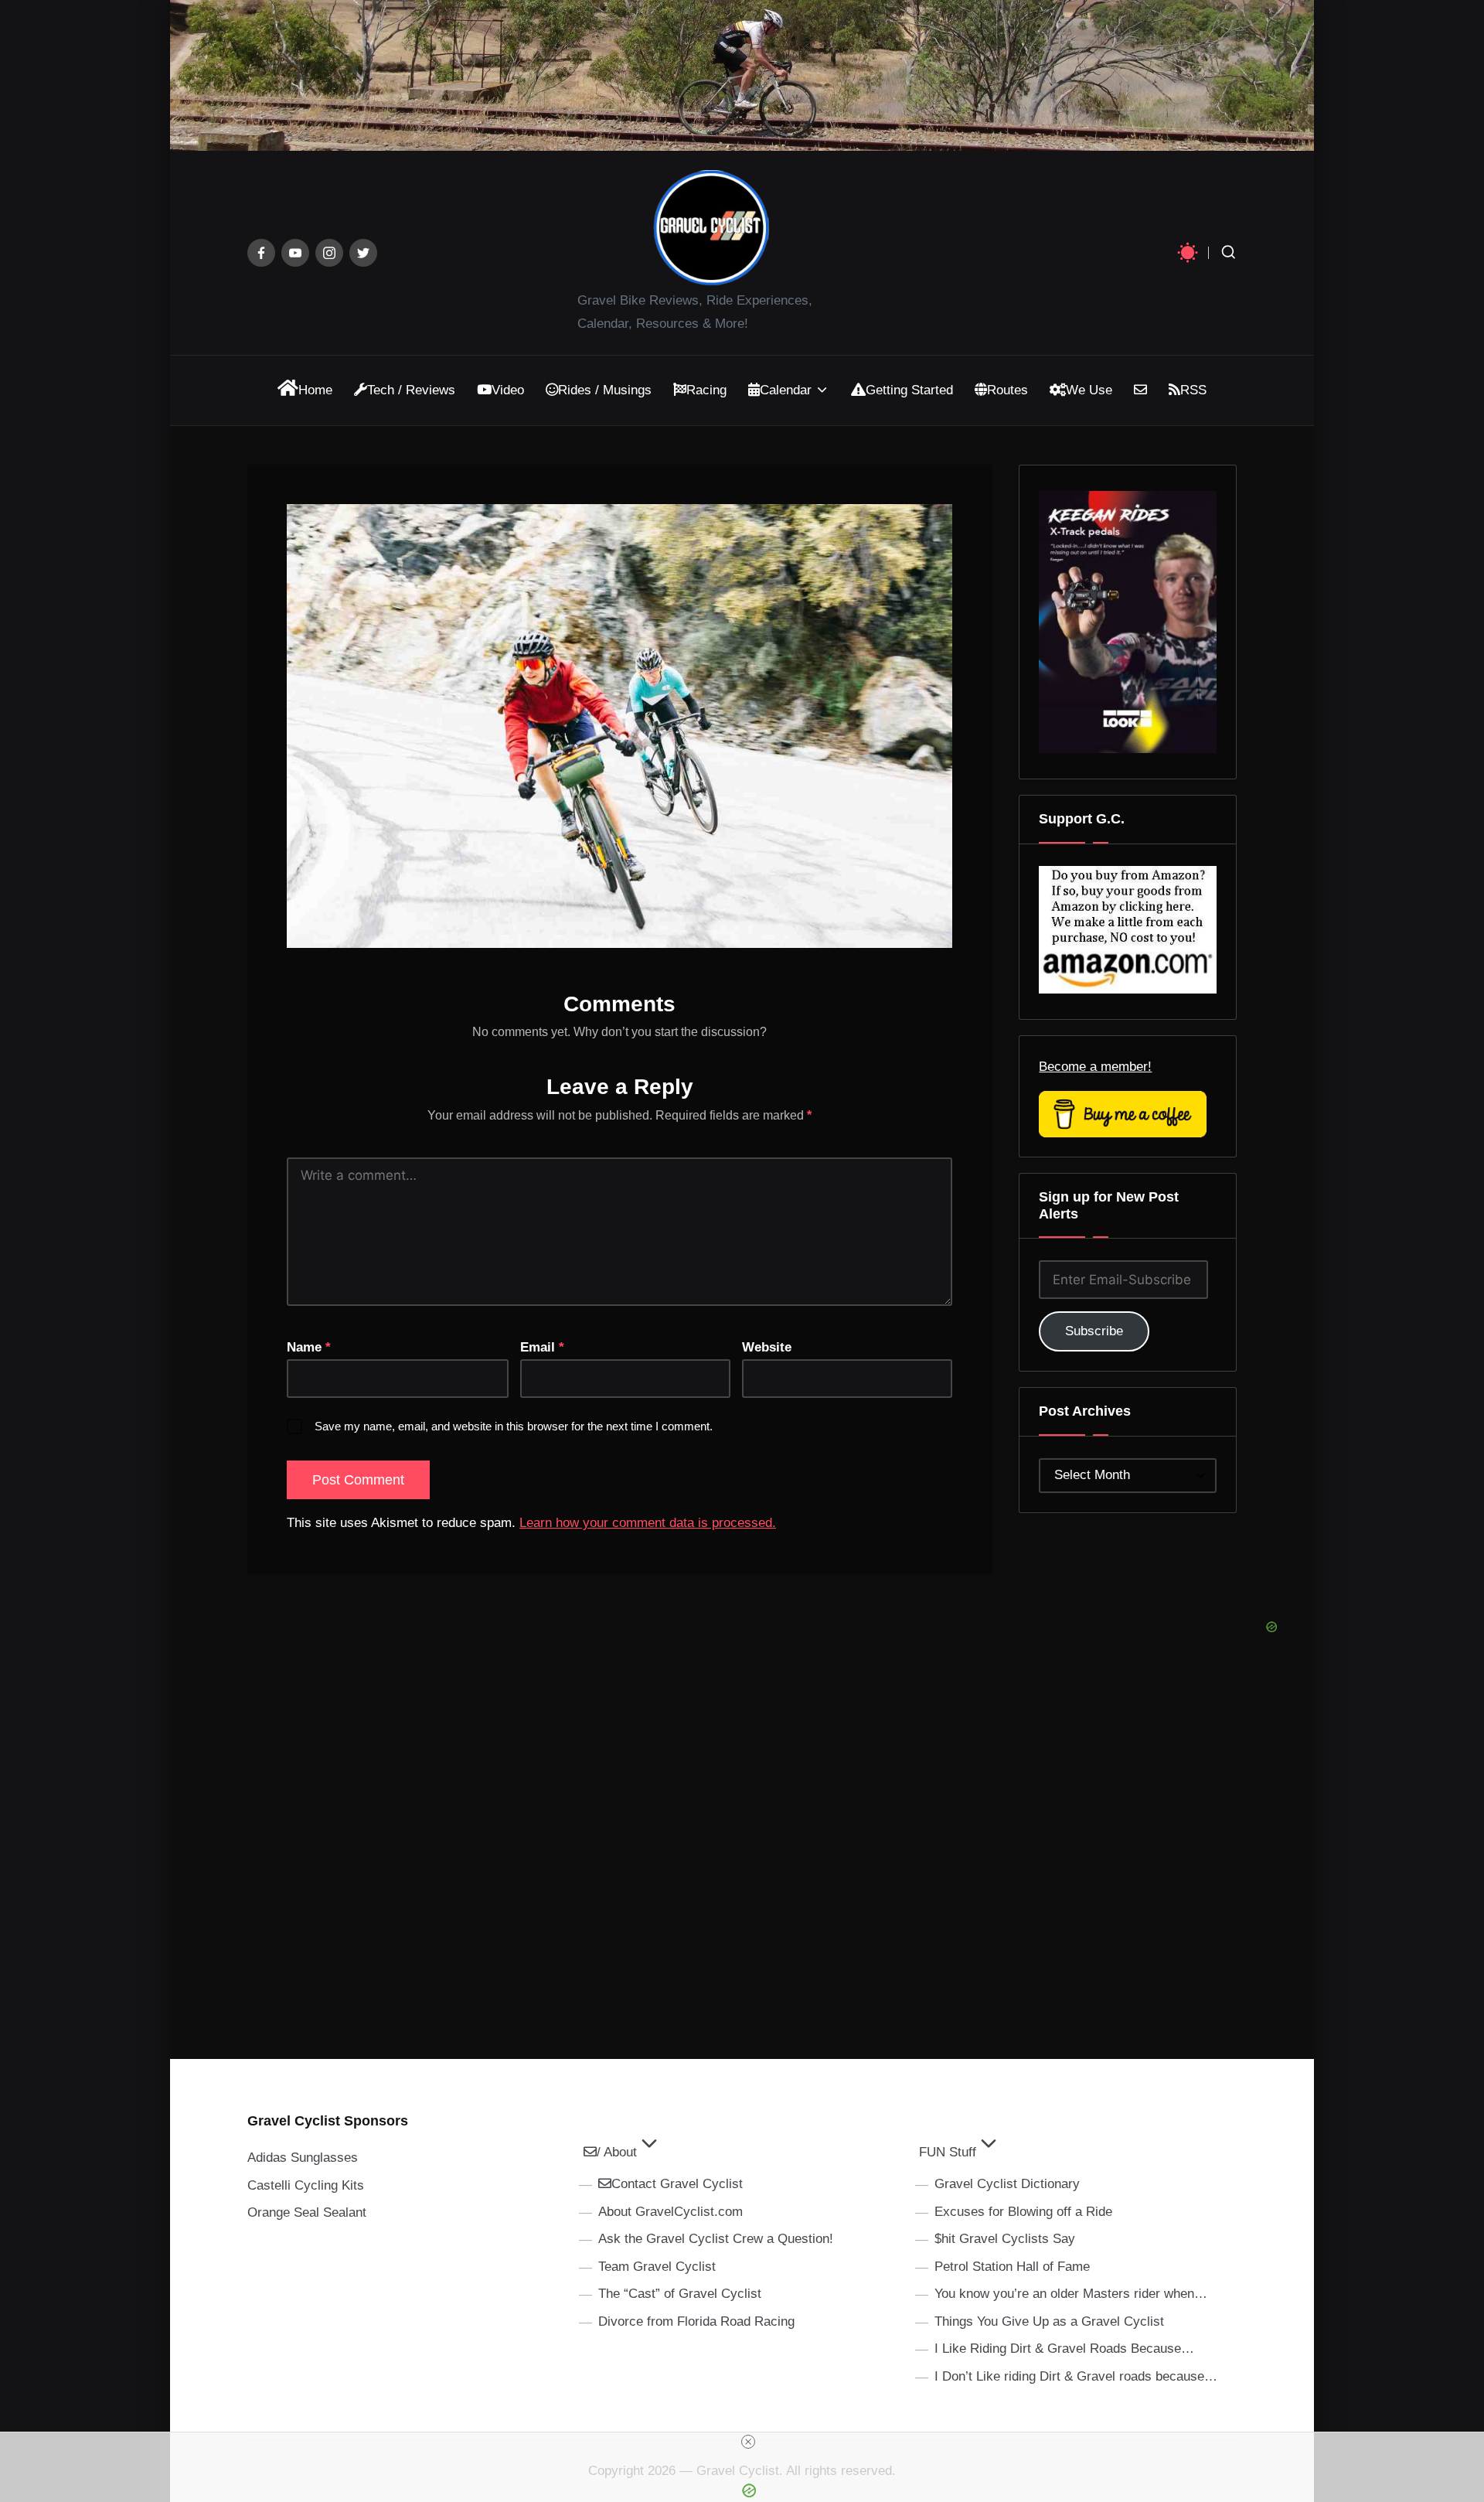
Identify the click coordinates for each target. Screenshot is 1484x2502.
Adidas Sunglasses (303, 2158)
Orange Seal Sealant (307, 2212)
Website (767, 1347)
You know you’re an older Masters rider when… (1071, 2294)
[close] (748, 2442)
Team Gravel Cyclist (657, 2267)
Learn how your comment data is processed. (648, 1523)
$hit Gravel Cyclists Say (1005, 2239)
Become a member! (1095, 1067)
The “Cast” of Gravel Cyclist (680, 2294)
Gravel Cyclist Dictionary (1007, 2184)
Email (542, 1347)
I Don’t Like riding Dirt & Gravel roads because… (1076, 2376)
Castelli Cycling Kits (306, 2185)
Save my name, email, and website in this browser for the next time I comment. (514, 1426)
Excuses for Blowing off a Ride (1023, 2212)
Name (309, 1347)
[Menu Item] (261, 253)
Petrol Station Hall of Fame (1012, 2267)
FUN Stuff (948, 2152)
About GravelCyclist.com (671, 2212)
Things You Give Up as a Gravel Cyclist (1049, 2321)
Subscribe (1094, 1331)
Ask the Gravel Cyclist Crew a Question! (716, 2239)
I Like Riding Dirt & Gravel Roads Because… (1064, 2349)
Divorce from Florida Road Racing (696, 2321)
